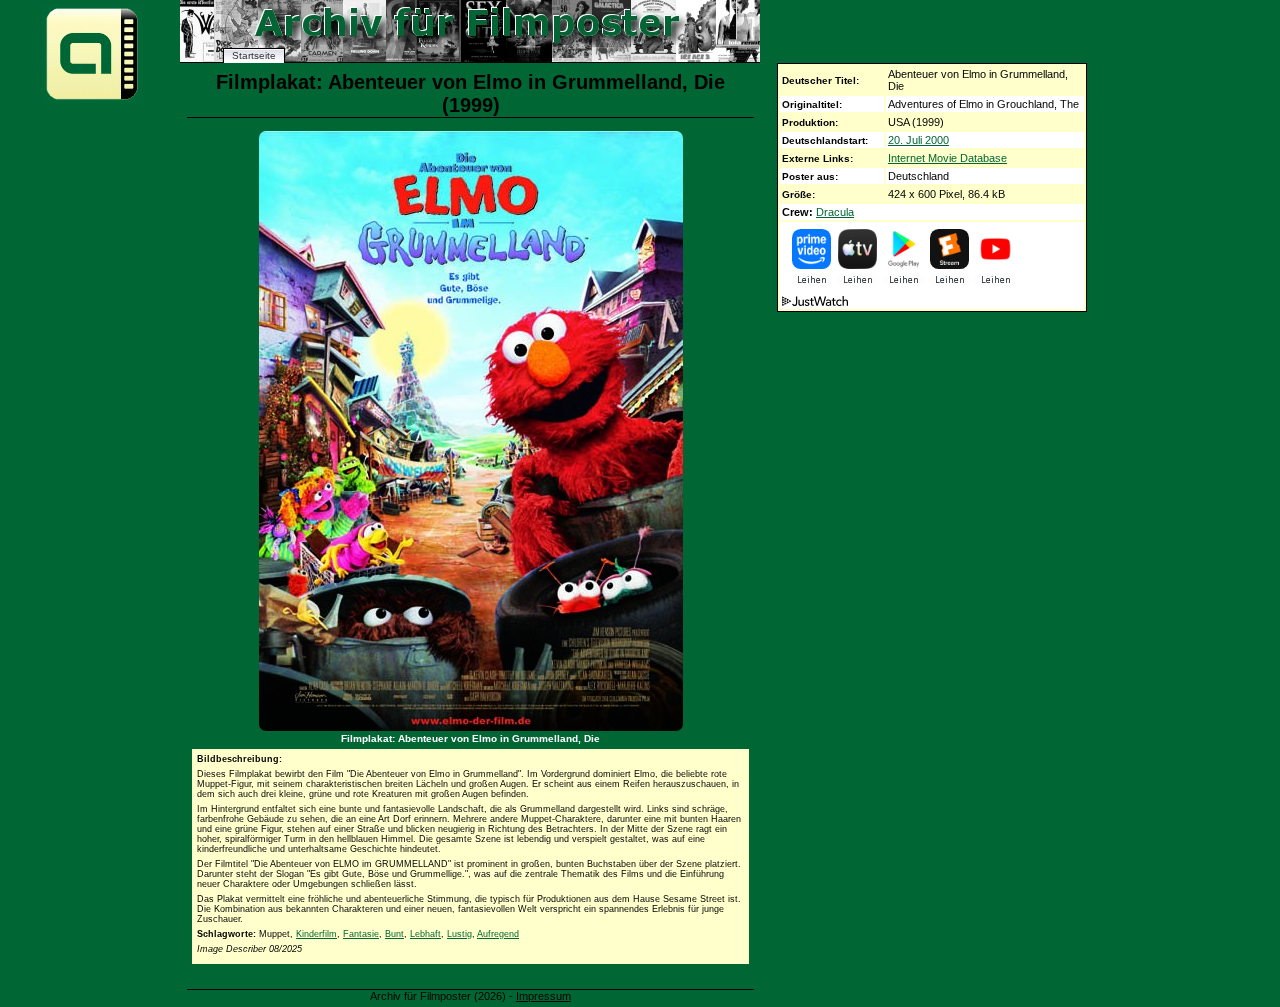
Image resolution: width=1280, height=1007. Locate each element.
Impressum (543, 996)
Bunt (394, 934)
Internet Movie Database (947, 158)
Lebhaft (425, 934)
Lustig (459, 934)
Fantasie (361, 934)
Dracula (835, 212)
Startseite (254, 55)
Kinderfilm (316, 934)
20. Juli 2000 (918, 140)
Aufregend (498, 934)
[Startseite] (92, 98)
